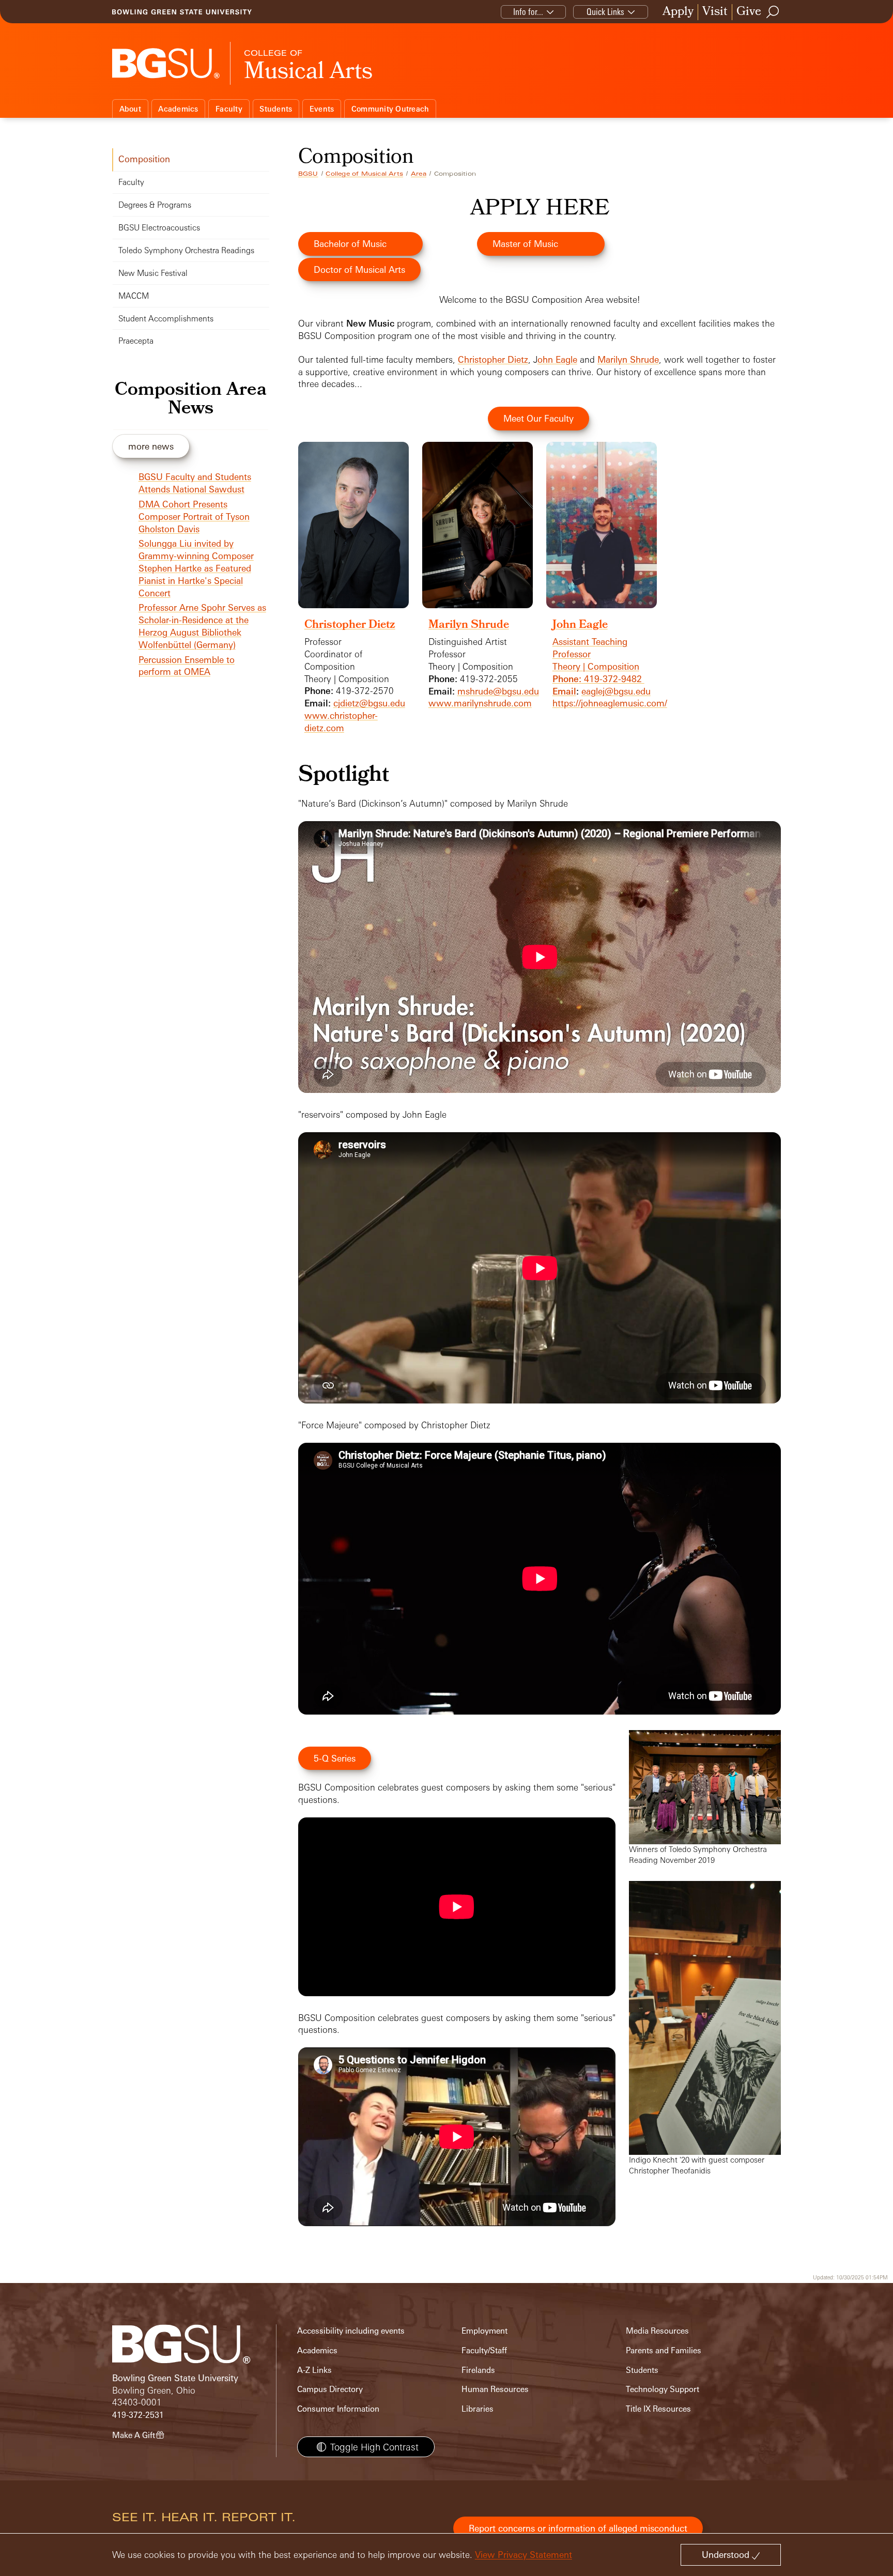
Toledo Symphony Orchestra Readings (186, 250)
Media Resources (657, 2331)
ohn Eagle (557, 359)
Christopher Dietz (493, 359)
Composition (144, 159)
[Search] (773, 12)
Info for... (528, 12)
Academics (178, 109)
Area (419, 174)
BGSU (308, 174)
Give (749, 12)
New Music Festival (153, 273)
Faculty (229, 109)
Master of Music (525, 244)
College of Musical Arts (364, 174)
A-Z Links (314, 2370)
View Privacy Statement (524, 2555)
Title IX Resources (658, 2409)
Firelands (478, 2370)
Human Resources (495, 2389)
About (130, 109)
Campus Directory (330, 2389)
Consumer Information (338, 2409)
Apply (678, 12)
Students (276, 109)
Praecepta (136, 341)
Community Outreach (390, 109)
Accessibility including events (351, 2331)
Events (322, 109)
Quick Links (605, 12)
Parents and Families (664, 2350)
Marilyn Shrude (628, 359)
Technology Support (663, 2389)
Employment (484, 2331)
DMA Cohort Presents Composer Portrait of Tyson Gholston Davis (194, 516)
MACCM (134, 296)
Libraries (478, 2409)
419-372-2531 (138, 2415)
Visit (715, 12)
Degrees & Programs (155, 205)
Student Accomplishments (166, 319)
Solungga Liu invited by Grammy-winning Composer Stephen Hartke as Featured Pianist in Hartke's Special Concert (196, 568)
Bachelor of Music (350, 244)
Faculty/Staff (484, 2350)
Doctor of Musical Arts (359, 269)
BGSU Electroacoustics (159, 228)
